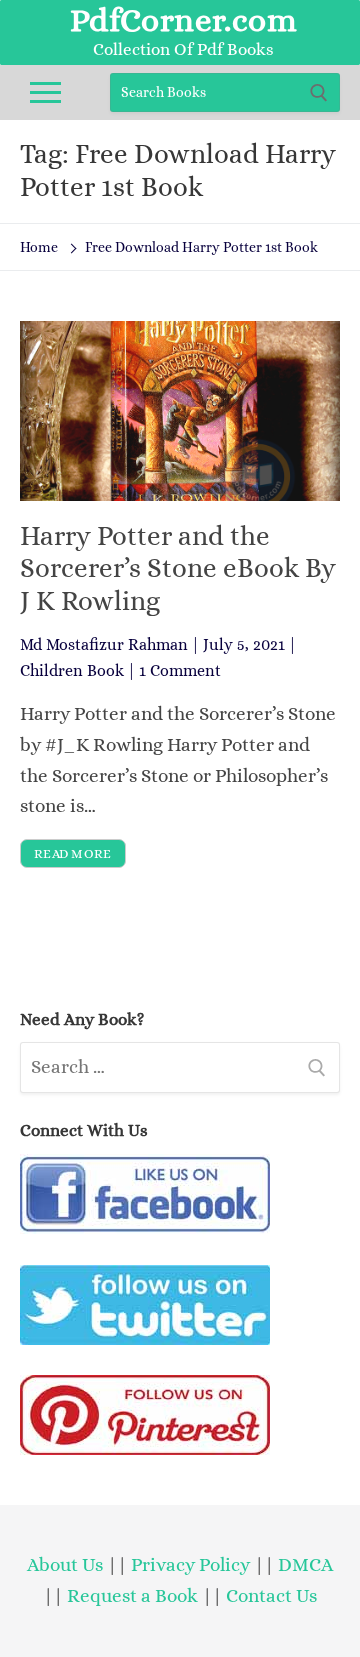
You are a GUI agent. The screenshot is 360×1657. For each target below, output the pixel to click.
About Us (65, 1564)
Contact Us (271, 1595)
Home (39, 247)
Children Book (72, 670)
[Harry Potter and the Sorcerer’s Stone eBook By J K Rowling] (180, 411)
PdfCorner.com (183, 20)
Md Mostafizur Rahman (104, 644)
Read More (73, 853)
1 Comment (180, 670)
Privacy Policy (190, 1564)
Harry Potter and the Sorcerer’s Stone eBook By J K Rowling (178, 568)
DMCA (305, 1564)
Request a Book (134, 1595)
